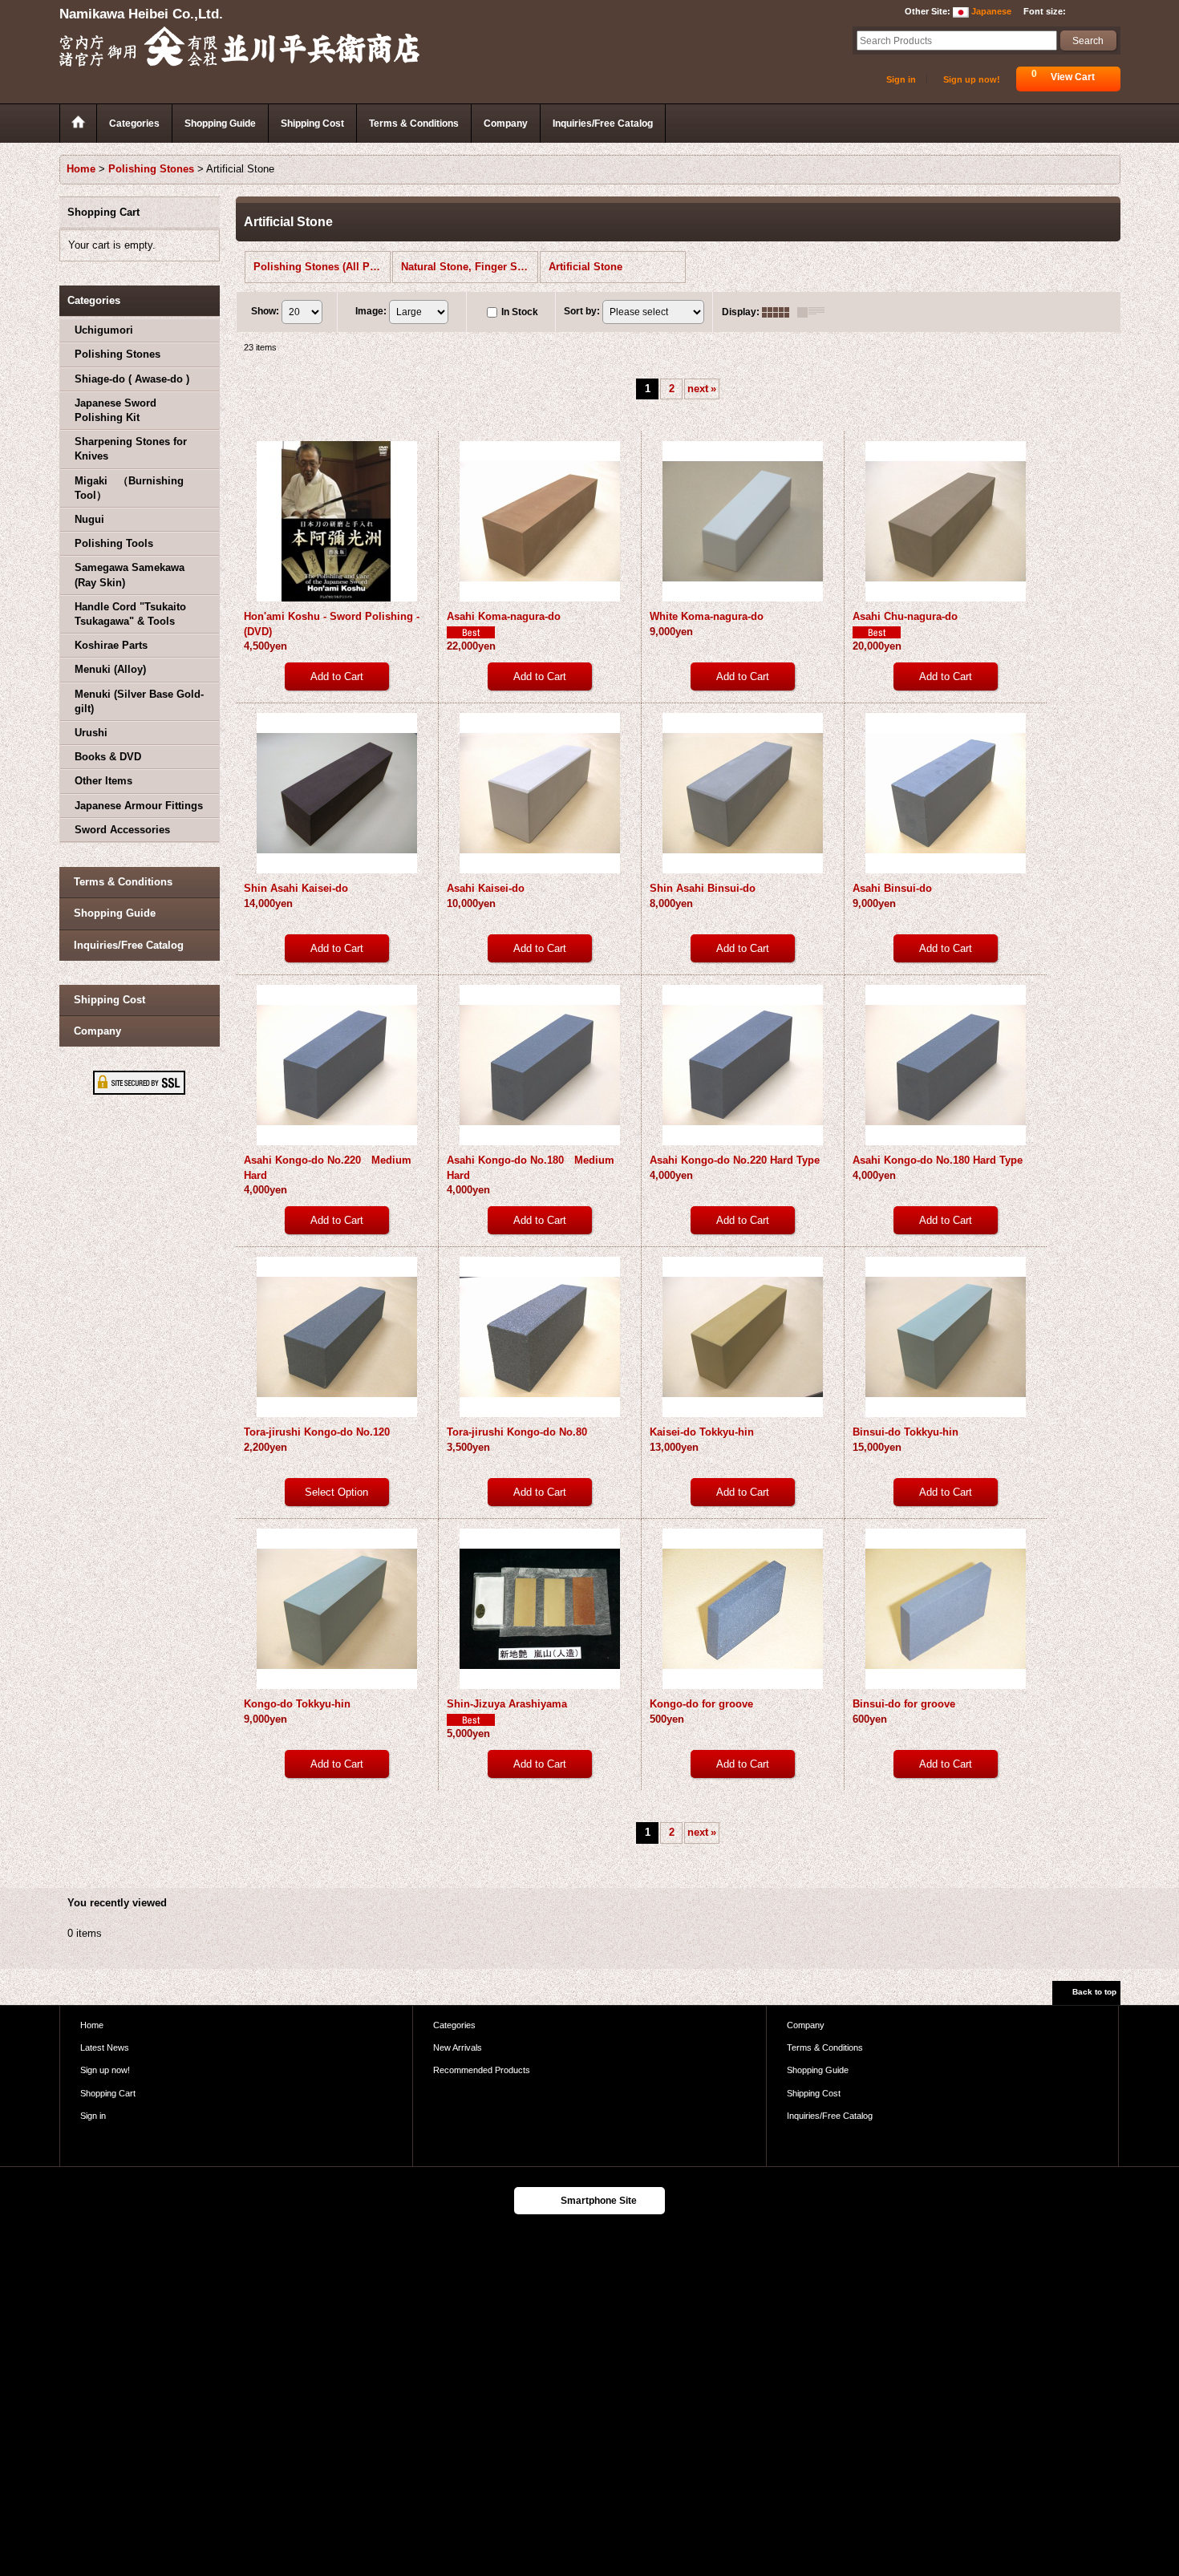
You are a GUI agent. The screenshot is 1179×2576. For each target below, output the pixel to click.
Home (92, 2025)
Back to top (1094, 1992)
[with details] (815, 312)
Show (265, 311)
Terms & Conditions (123, 882)
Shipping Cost (109, 1000)
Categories (454, 2025)
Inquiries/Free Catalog (129, 945)
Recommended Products (482, 2070)
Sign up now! (972, 79)
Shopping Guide (115, 913)
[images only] (780, 312)
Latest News (105, 2047)
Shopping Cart (108, 2093)
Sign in (901, 79)
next (702, 389)
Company (97, 1031)
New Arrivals (458, 2047)
